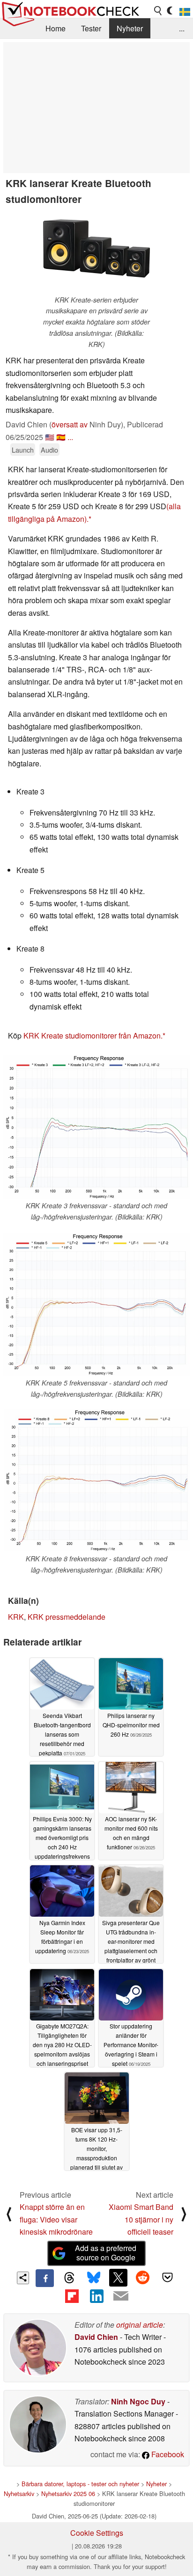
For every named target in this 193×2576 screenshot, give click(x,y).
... (182, 28)
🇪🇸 (61, 437)
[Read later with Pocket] (167, 2278)
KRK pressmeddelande (67, 1617)
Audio (49, 450)
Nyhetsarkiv (19, 2493)
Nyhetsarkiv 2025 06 (68, 2493)
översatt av (70, 424)
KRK (16, 1617)
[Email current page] (121, 2296)
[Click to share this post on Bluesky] (94, 2278)
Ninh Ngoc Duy (138, 2401)
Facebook (167, 2454)
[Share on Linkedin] (96, 2296)
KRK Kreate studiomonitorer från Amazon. (93, 1035)
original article (140, 2325)
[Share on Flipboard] (72, 2296)
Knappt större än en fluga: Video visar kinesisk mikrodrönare (56, 2219)
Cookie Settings (97, 2533)
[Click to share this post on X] (118, 2278)
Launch (23, 450)
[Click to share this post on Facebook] (45, 2278)
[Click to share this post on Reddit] (143, 2278)
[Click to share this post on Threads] (69, 2278)
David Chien (96, 2337)
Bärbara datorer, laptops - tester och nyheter (80, 2484)
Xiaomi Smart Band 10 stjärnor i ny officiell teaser (141, 2219)
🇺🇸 (50, 437)
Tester (91, 28)
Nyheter (130, 28)
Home (56, 28)
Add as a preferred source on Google (106, 2253)
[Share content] (23, 2278)
